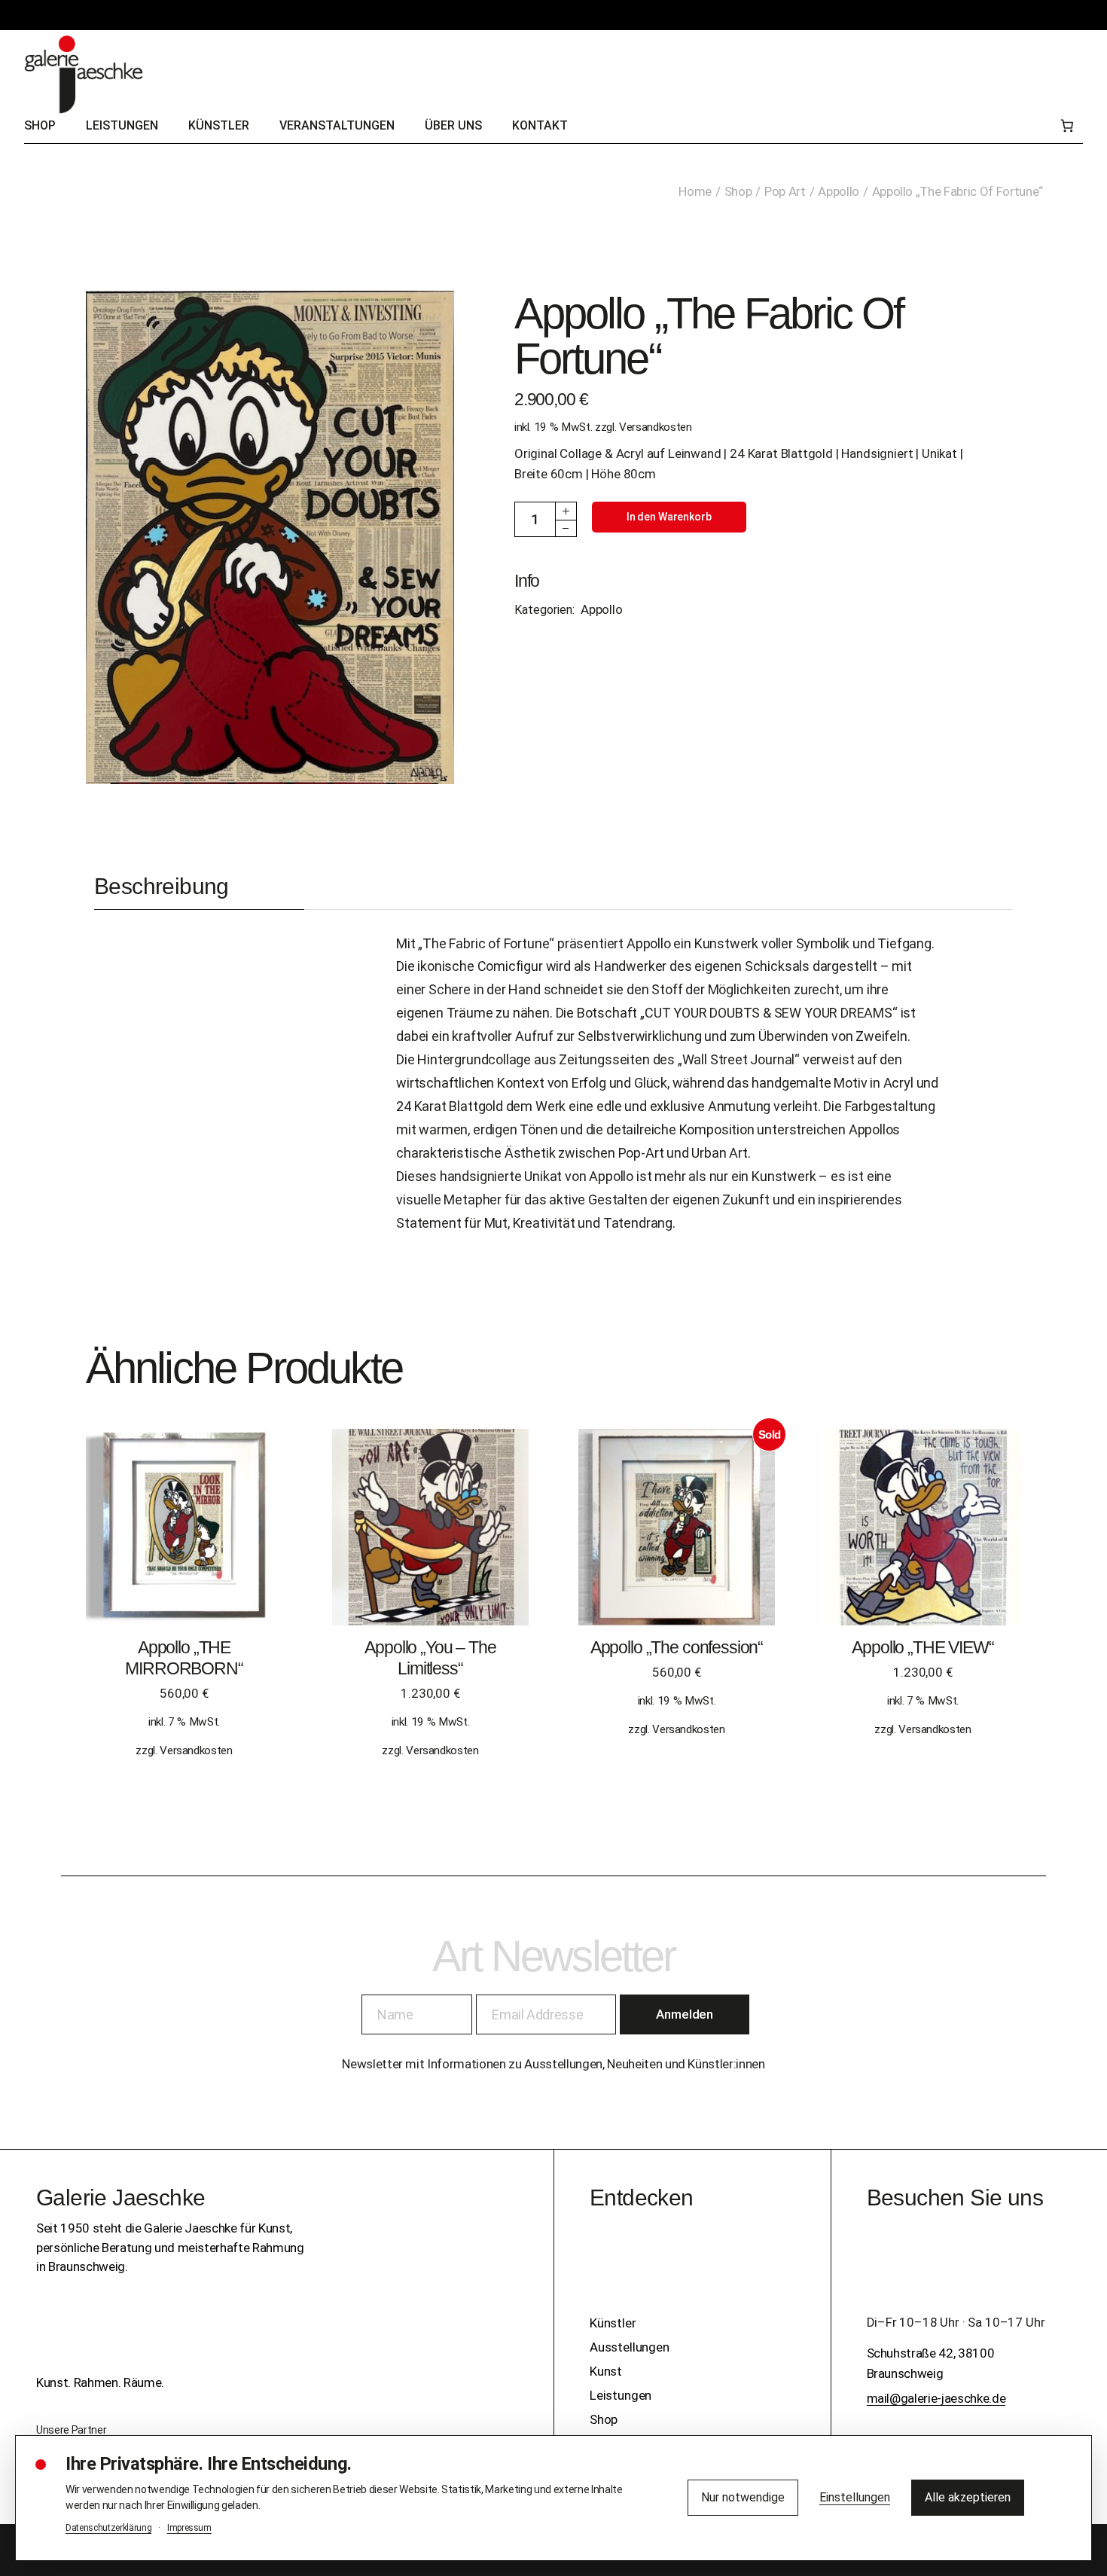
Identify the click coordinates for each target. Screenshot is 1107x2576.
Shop (604, 2419)
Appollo (602, 609)
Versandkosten (656, 427)
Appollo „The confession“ (677, 1647)
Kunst (606, 2371)
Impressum (189, 2528)
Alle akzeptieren (968, 2497)
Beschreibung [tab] (162, 886)
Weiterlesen (677, 1542)
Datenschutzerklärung (108, 2528)
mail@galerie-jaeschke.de (936, 2398)
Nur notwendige (743, 2497)
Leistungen (621, 2395)
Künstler (613, 2323)
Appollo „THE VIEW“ (922, 1647)
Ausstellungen (630, 2347)
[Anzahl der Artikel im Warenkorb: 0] (1067, 126)
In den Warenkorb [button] (184, 1542)
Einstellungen (855, 2497)
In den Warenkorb (669, 517)
